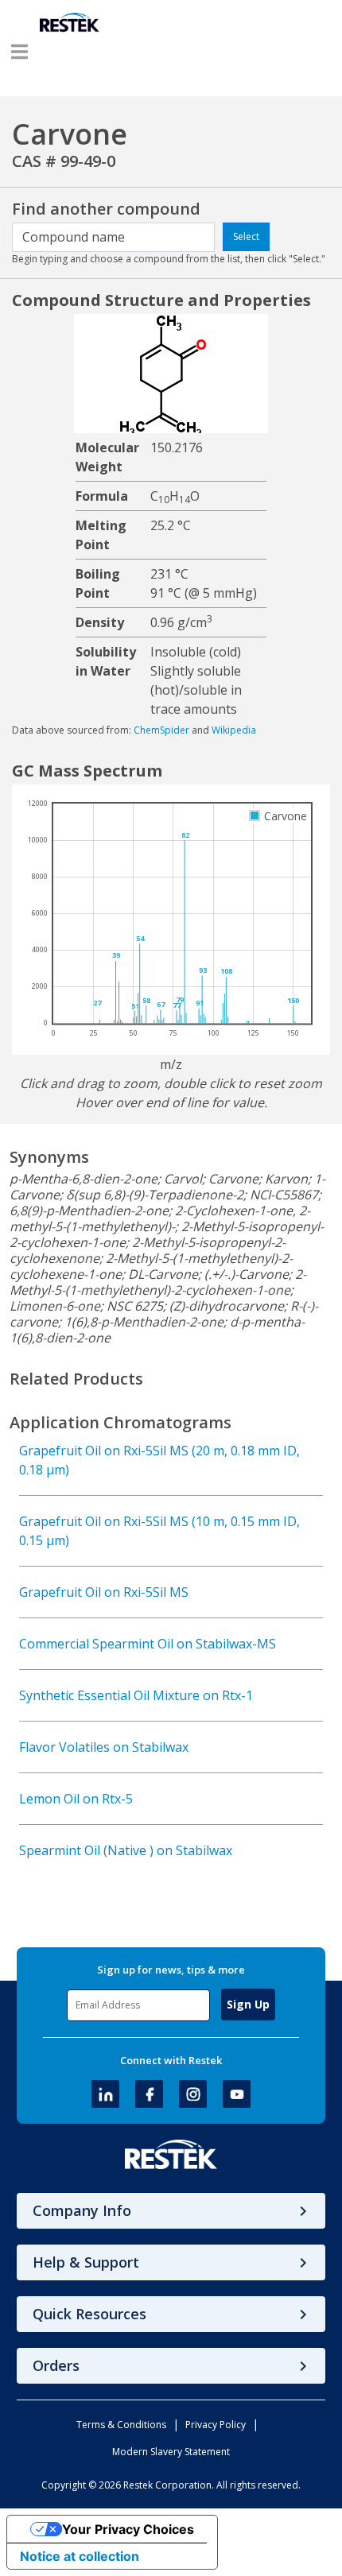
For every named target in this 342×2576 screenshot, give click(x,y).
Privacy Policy (216, 2425)
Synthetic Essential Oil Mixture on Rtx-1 (136, 1695)
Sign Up (248, 2004)
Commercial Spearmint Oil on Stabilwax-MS (148, 1644)
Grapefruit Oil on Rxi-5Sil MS (104, 1592)
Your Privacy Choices (128, 2529)
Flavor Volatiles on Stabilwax (104, 1747)
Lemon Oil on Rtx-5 (76, 1799)
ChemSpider (161, 730)
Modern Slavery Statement (171, 2452)
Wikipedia (234, 730)
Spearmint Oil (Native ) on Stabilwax (126, 1850)
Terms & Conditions (121, 2425)
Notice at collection (80, 2556)
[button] (19, 52)
